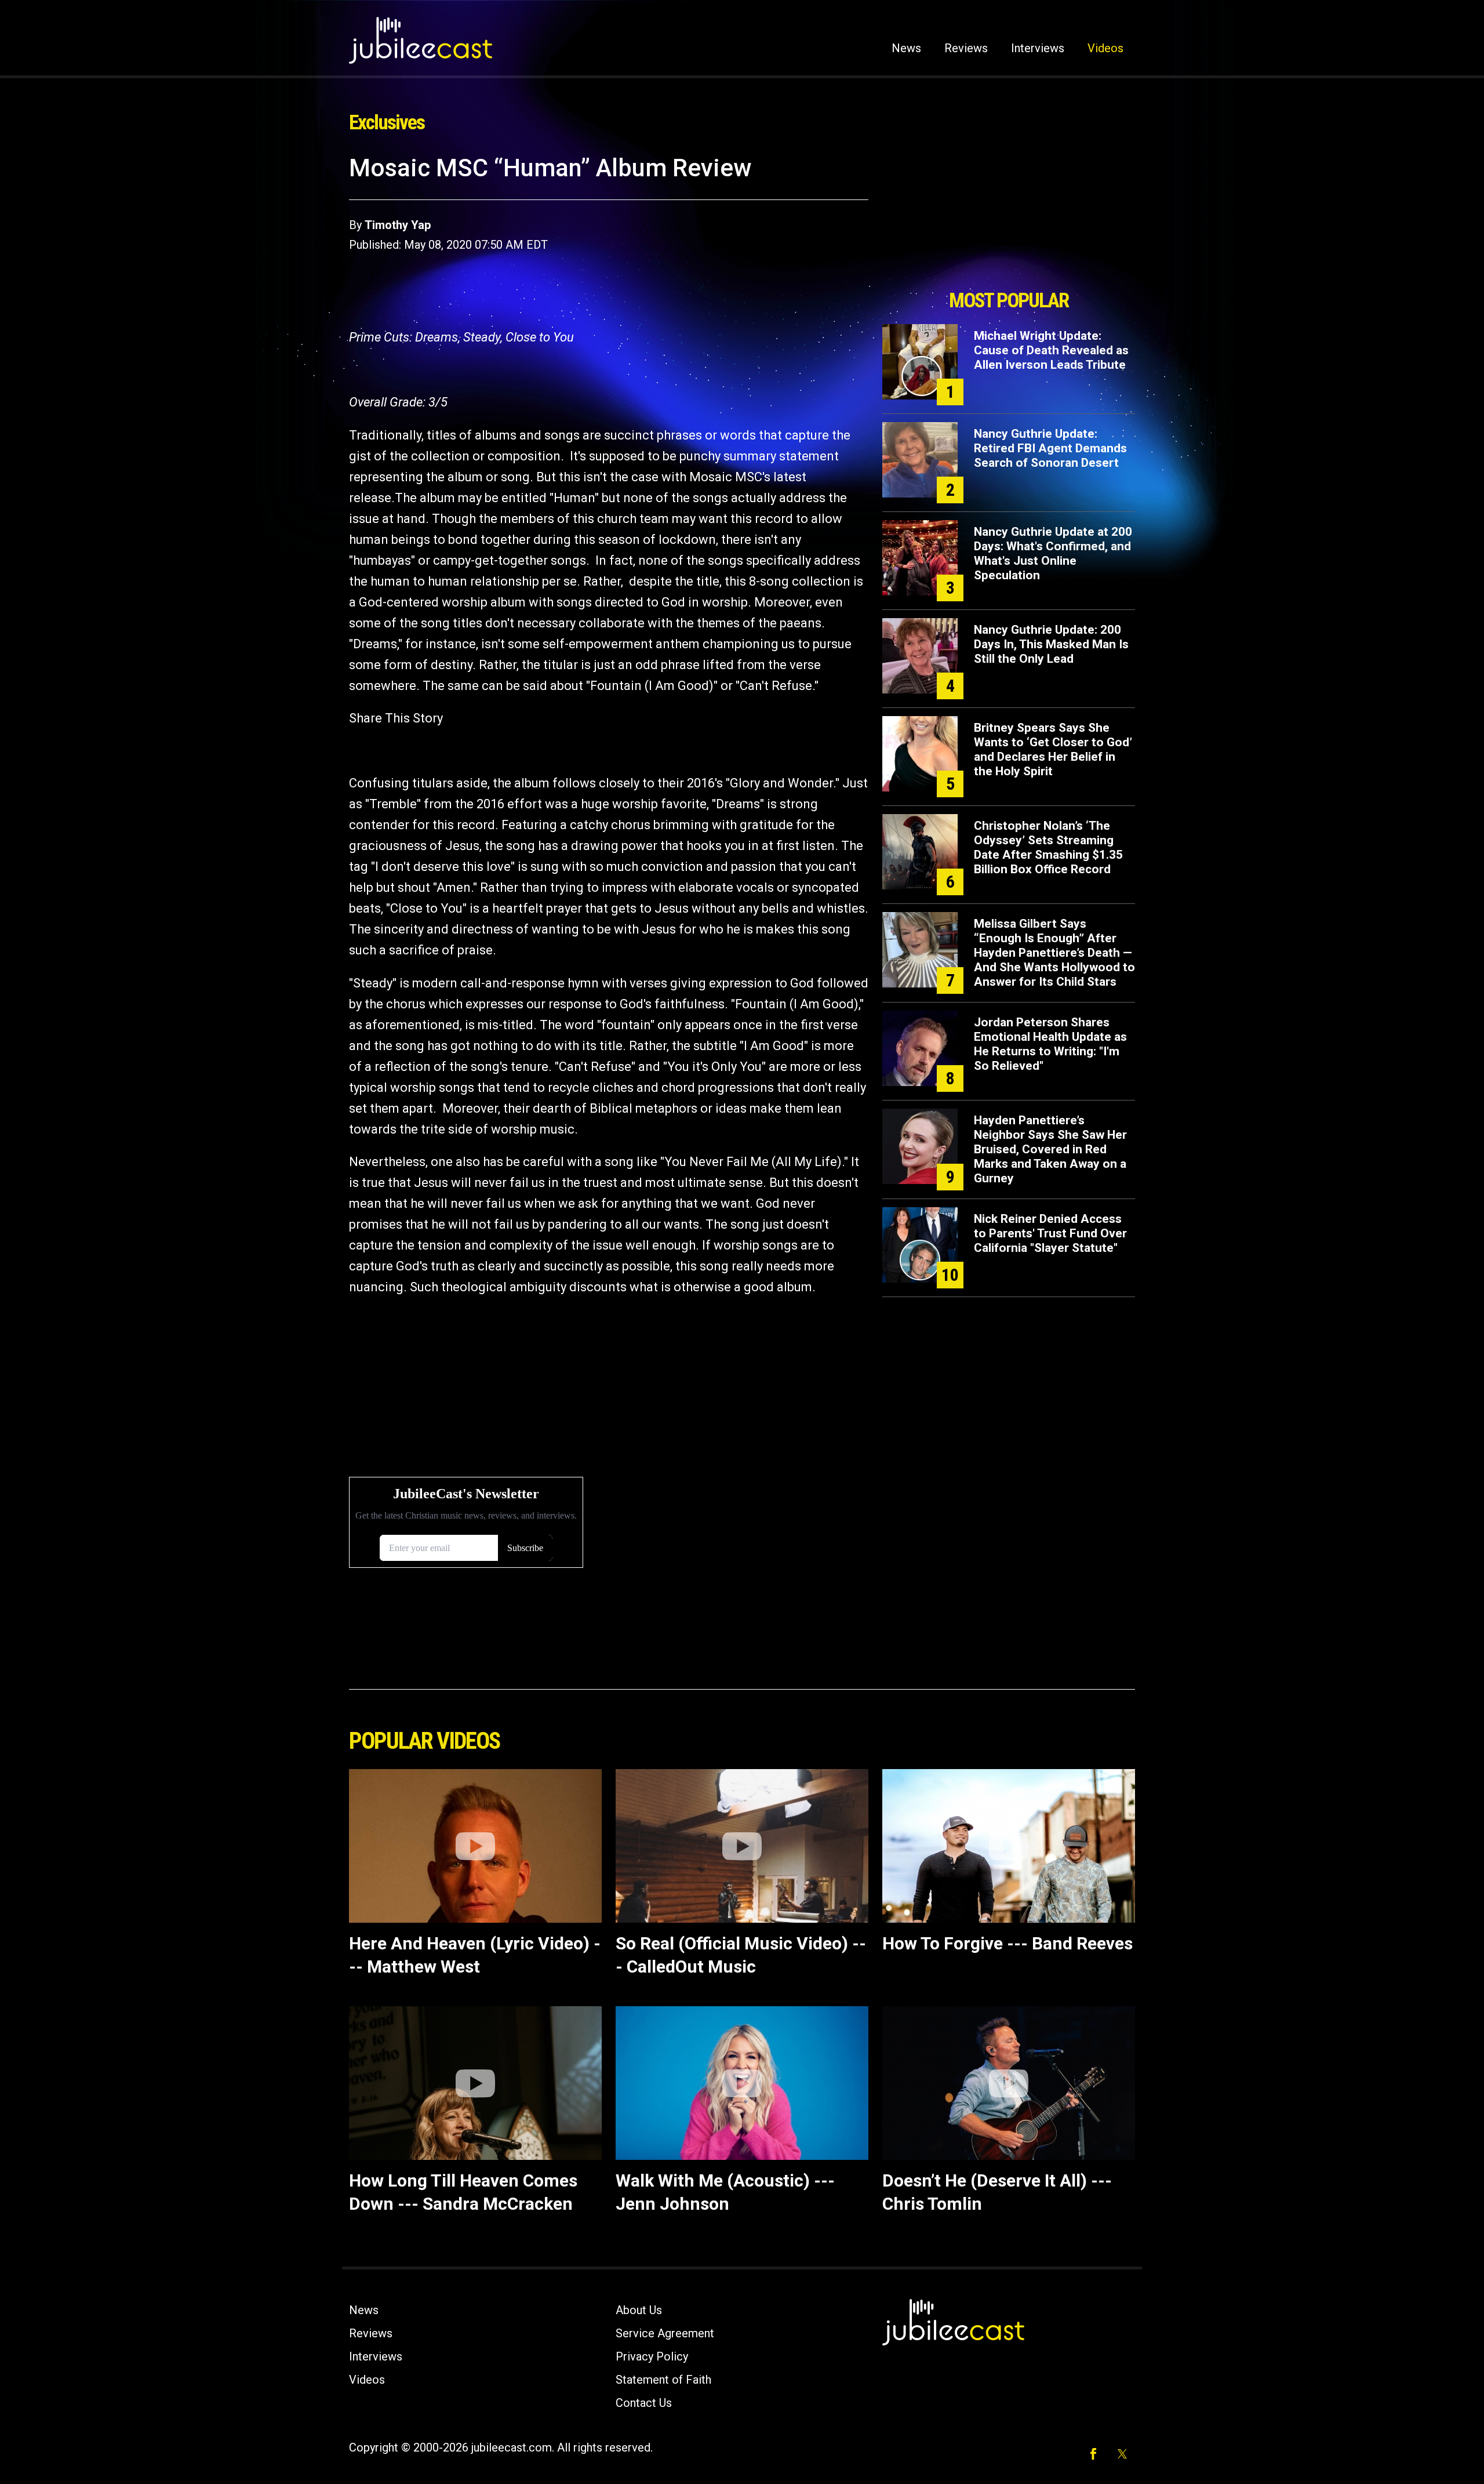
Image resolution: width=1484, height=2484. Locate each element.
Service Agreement (665, 2333)
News (906, 48)
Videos (1105, 48)
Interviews (1038, 48)
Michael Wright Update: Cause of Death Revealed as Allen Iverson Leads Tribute (1051, 350)
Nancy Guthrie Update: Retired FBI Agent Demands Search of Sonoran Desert (1050, 448)
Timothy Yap (398, 225)
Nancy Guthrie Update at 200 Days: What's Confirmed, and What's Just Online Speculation (1053, 553)
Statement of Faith (663, 2380)
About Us (639, 2310)
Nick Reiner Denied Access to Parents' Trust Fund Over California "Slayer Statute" (1050, 1233)
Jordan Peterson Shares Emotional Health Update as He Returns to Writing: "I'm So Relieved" (1050, 1044)
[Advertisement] (1009, 219)
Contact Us (644, 2403)
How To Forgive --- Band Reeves (1007, 1943)
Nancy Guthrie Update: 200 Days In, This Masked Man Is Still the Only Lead (1051, 644)
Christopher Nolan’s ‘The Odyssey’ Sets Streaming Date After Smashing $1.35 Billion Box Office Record (1048, 847)
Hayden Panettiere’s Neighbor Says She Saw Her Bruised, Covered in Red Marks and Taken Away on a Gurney (1050, 1149)
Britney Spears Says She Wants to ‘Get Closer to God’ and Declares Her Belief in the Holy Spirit (1053, 749)
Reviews (966, 48)
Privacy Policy (652, 2356)
